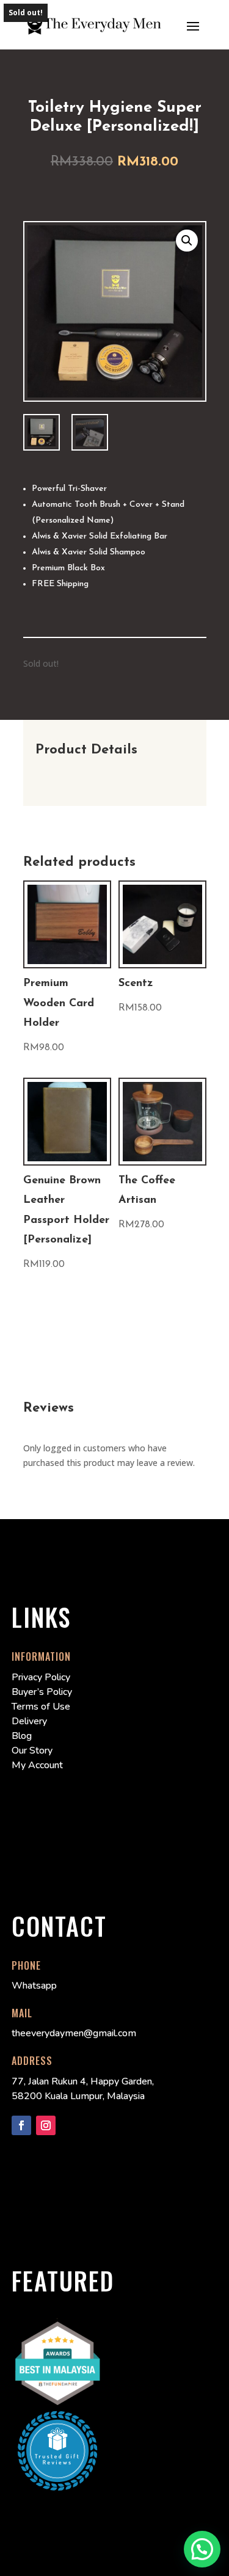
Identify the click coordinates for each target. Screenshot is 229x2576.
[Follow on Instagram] (46, 2125)
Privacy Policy (41, 1677)
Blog (22, 1736)
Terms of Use (41, 1707)
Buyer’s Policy (42, 1692)
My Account (37, 1765)
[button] (187, 241)
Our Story (32, 1751)
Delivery (29, 1721)
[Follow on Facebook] (21, 2125)
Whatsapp (34, 1986)
